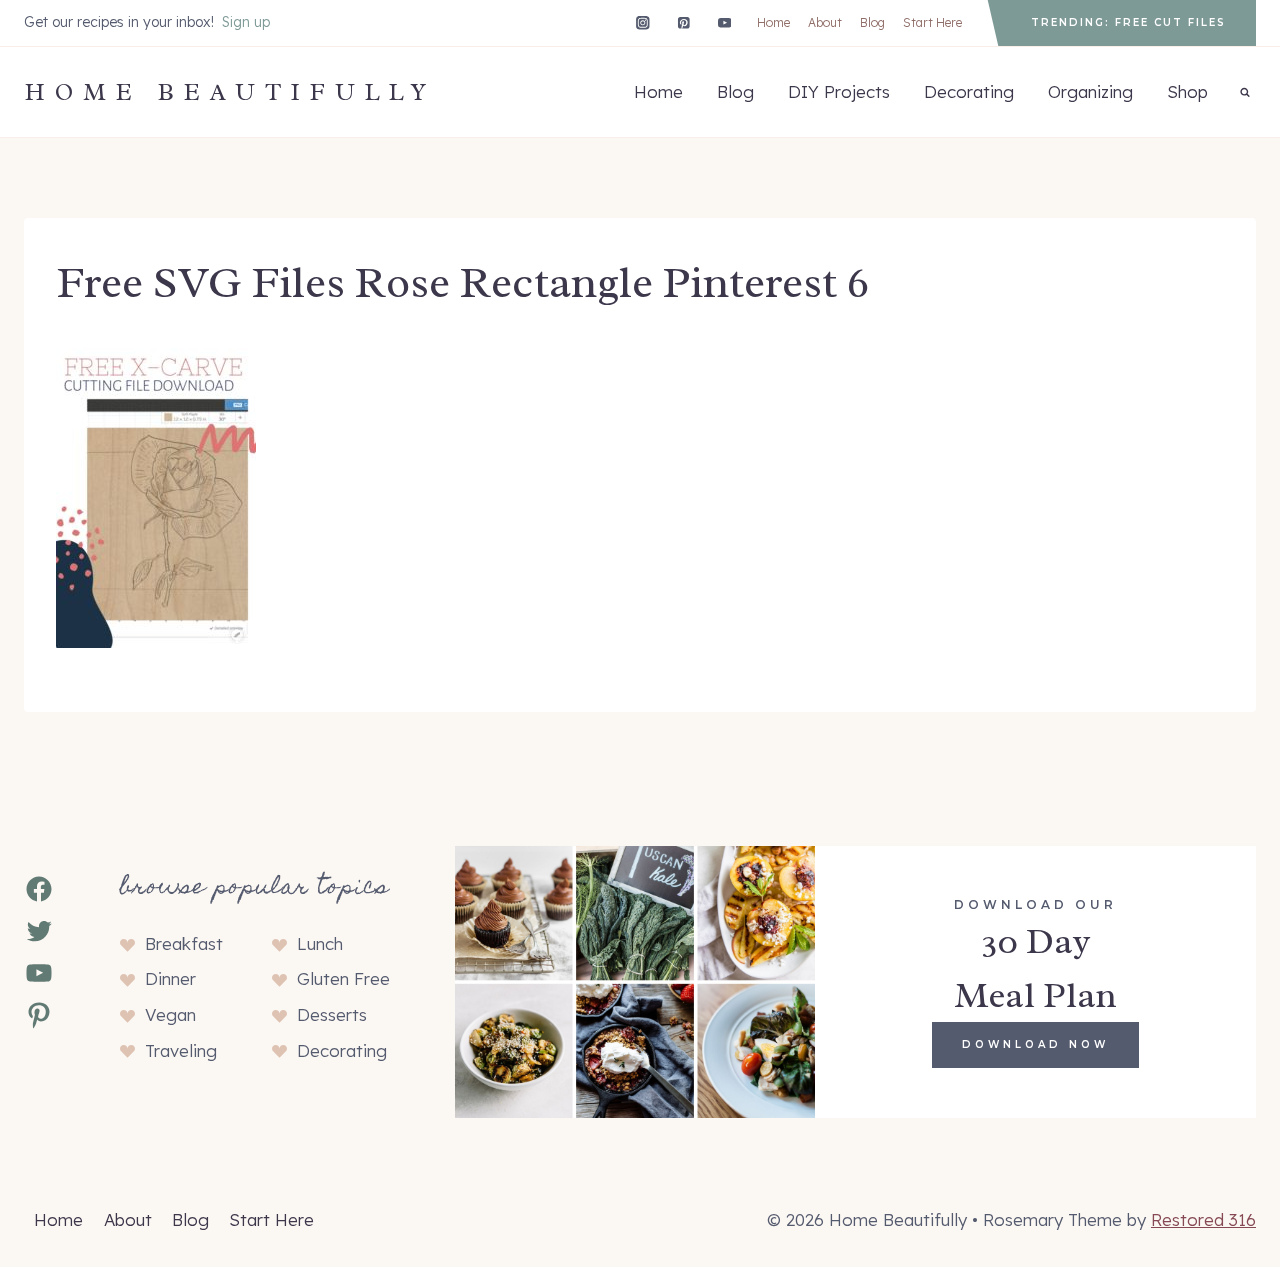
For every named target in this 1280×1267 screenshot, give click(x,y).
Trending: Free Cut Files (1128, 22)
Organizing (1090, 91)
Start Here (932, 22)
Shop (1187, 91)
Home (773, 22)
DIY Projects (839, 91)
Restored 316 (1203, 1219)
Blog (872, 22)
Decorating (969, 91)
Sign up (246, 22)
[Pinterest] (683, 22)
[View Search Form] (1245, 92)
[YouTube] (724, 22)
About (825, 22)
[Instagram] (642, 22)
